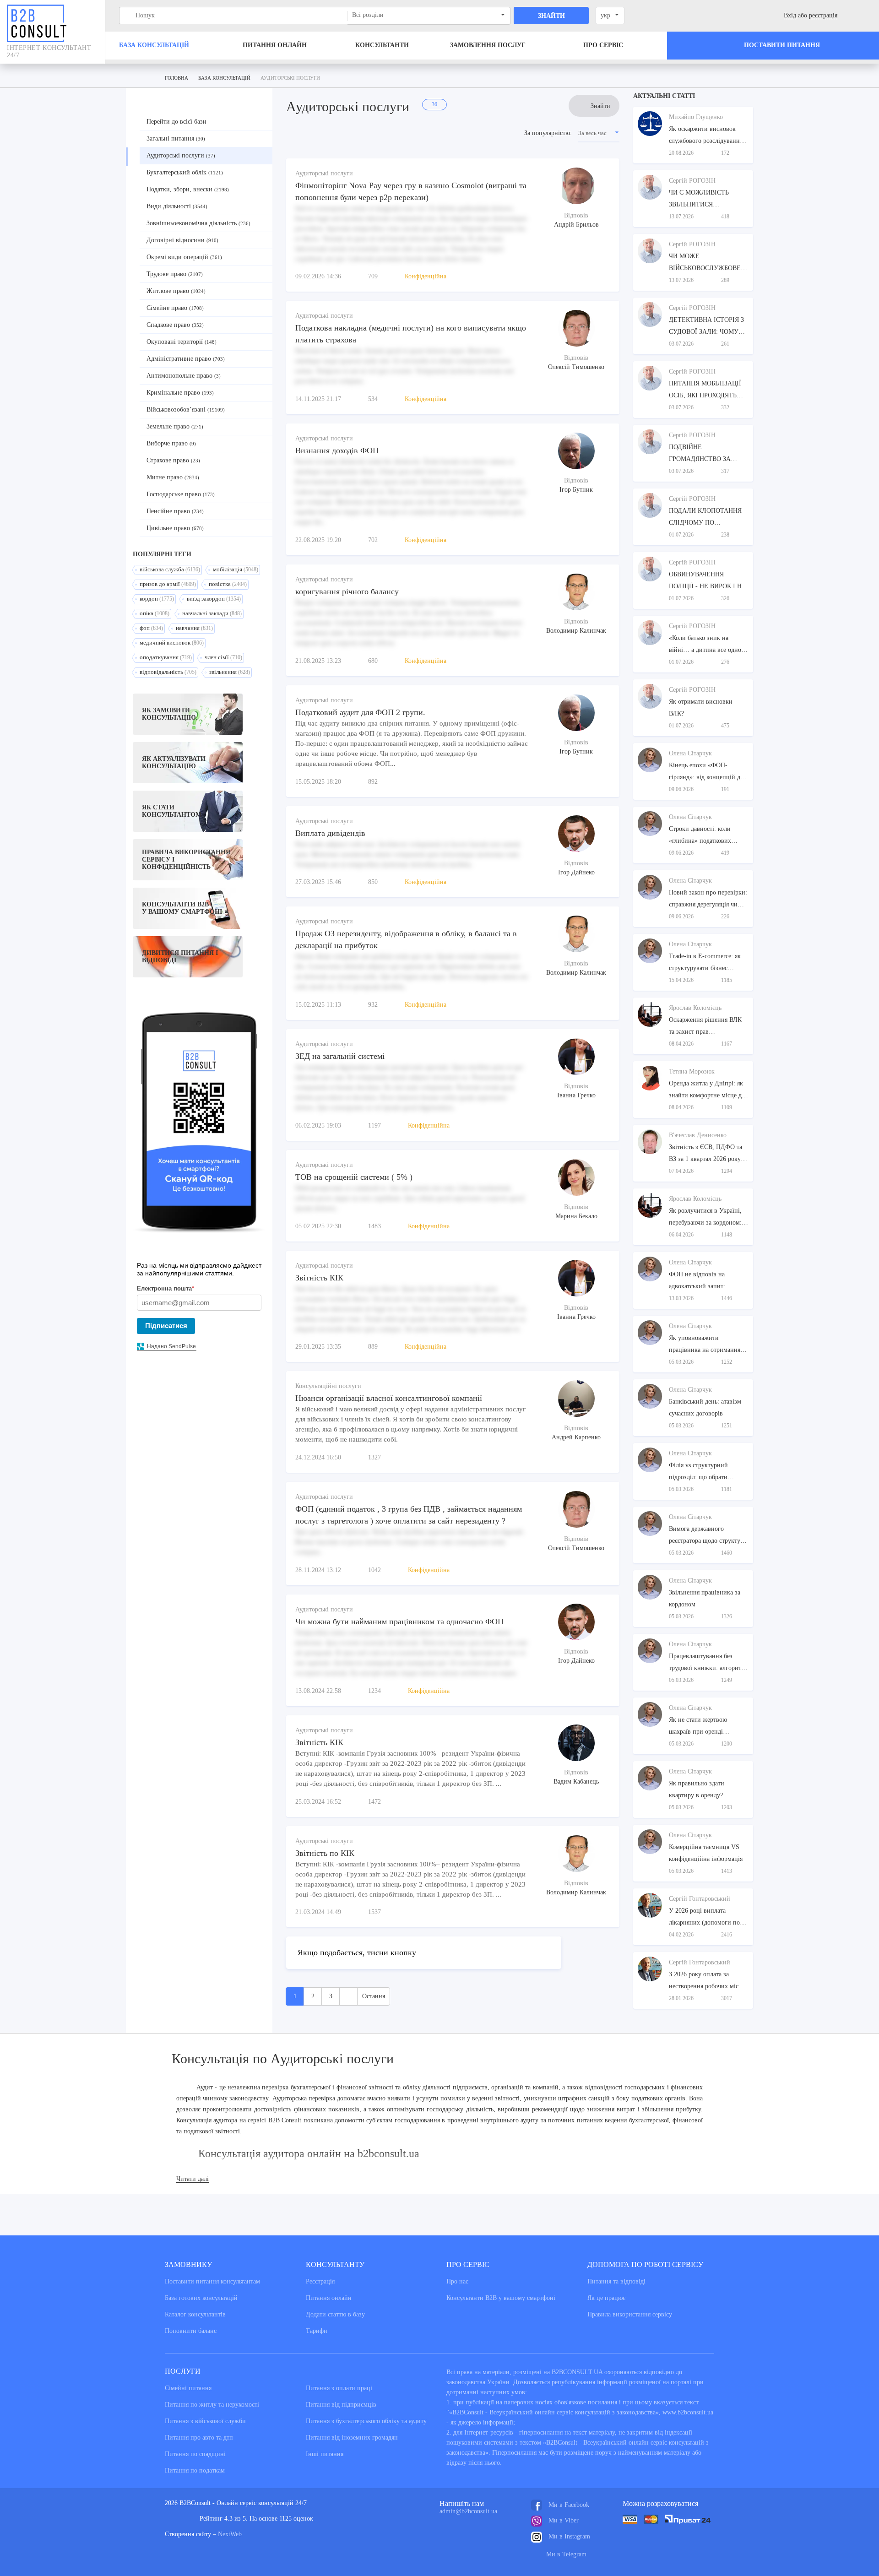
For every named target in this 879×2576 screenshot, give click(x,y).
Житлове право (176, 291)
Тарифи (317, 2331)
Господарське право (181, 494)
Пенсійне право (175, 511)
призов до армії (168, 584)
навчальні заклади (212, 613)
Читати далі (193, 2179)
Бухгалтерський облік (185, 172)
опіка (155, 613)
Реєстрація (320, 2281)
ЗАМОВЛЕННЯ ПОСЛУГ (488, 45)
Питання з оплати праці (339, 2388)
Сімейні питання (188, 2388)
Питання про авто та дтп (199, 2438)
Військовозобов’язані (186, 409)
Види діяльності (177, 206)
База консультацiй (154, 45)
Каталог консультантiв (195, 2314)
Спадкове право (175, 325)
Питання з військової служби (205, 2421)
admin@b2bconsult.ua (468, 2511)
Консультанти (382, 45)
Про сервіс (603, 45)
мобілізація (236, 569)
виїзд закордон (214, 599)
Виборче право (171, 443)
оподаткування (166, 657)
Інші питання (325, 2454)
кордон (157, 599)
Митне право (173, 477)
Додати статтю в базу (335, 2314)
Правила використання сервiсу (630, 2314)
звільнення (230, 672)
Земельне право (175, 426)
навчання (194, 628)
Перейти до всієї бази (176, 122)
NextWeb (230, 2534)
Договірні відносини (182, 240)
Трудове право (175, 274)
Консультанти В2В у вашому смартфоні (501, 2298)
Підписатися (166, 1326)
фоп (151, 628)
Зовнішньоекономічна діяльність (198, 223)
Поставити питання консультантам (212, 2281)
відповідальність (168, 672)
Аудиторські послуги (181, 155)
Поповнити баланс (191, 2331)
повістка (228, 584)
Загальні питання (176, 138)
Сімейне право (175, 308)
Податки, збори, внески (188, 189)
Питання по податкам (195, 2470)
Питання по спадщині (195, 2454)
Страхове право (173, 460)
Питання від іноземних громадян (352, 2438)
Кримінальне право (180, 393)
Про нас (457, 2281)
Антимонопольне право (184, 376)
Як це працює (606, 2298)
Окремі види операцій (184, 257)
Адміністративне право (186, 359)
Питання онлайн (275, 45)
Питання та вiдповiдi (616, 2281)
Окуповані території (182, 342)
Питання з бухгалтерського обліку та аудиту (366, 2421)
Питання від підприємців (341, 2405)
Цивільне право (175, 528)
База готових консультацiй (201, 2298)
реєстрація (823, 15)
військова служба (170, 569)
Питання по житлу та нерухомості (212, 2405)
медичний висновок (172, 643)
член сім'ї (223, 657)
